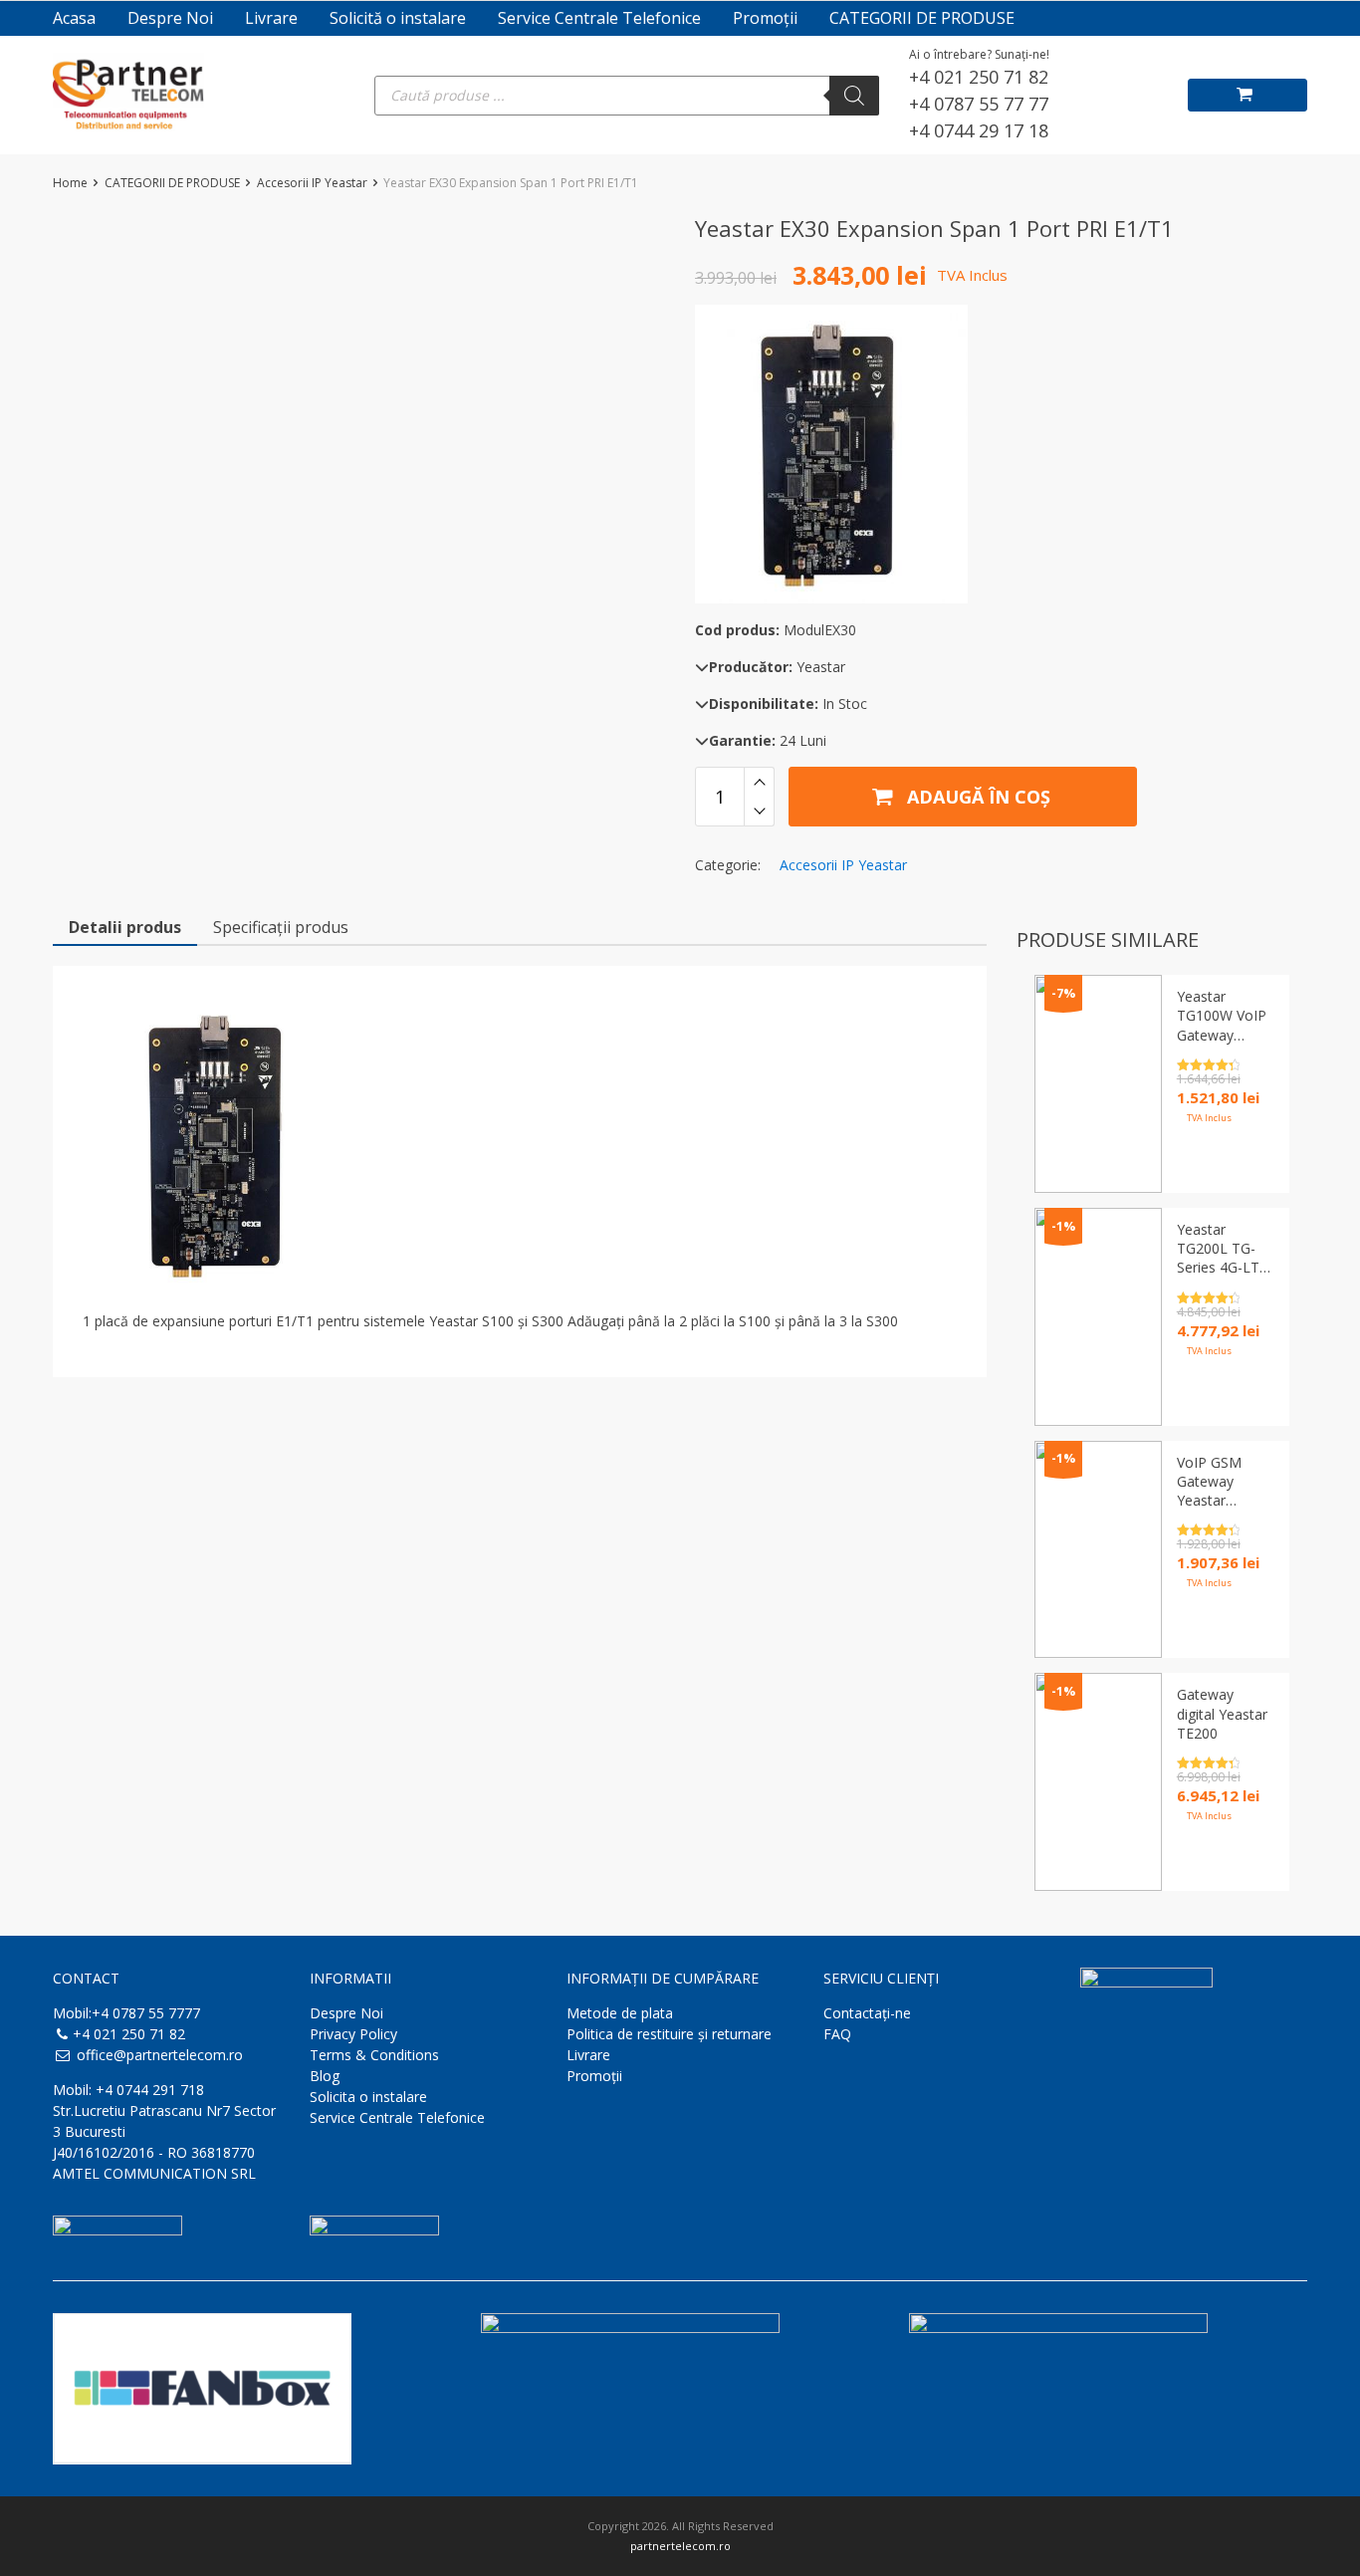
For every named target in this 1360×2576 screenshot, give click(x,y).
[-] (759, 812)
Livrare (271, 18)
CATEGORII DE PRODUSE (922, 18)
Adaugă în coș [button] (1213, 1859)
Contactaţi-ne (867, 2013)
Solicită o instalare (398, 18)
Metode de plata (620, 2013)
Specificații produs (281, 927)
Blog (325, 2076)
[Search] (854, 96)
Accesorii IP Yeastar (312, 183)
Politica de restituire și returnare (669, 2034)
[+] (759, 782)
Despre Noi (170, 18)
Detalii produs (125, 927)
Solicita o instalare (368, 2097)
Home (70, 183)
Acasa (74, 18)
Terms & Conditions (374, 2055)
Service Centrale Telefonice (599, 18)
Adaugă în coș (976, 797)
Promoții (765, 18)
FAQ (837, 2034)
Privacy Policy (353, 2034)
